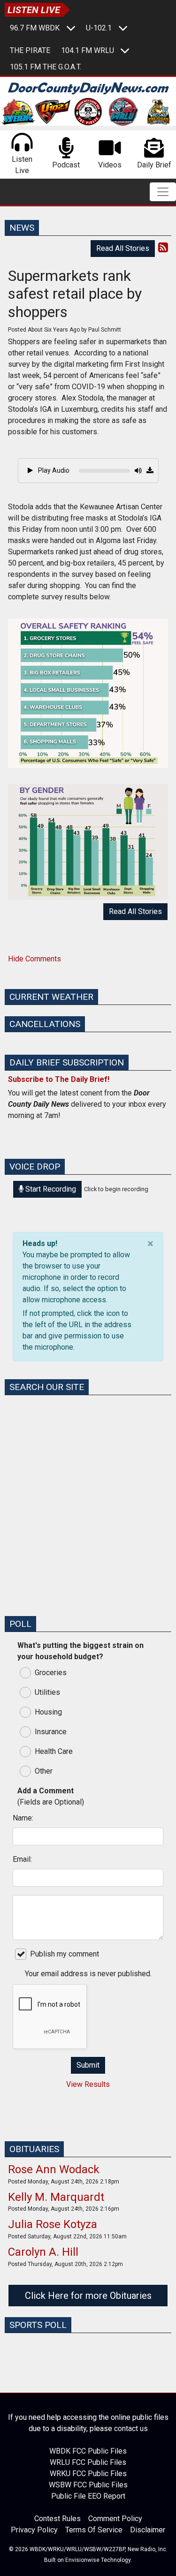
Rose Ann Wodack (54, 2169)
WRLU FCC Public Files (88, 2462)
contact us (131, 2429)
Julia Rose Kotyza (53, 2224)
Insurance (51, 1732)
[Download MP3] (150, 471)
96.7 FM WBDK (35, 28)
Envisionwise (82, 2560)
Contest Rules (57, 2519)
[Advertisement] (88, 1520)
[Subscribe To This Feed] (163, 248)
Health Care (54, 1751)
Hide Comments (34, 959)
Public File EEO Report (88, 2496)
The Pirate (30, 50)
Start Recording (50, 1189)
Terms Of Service (94, 2530)
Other (44, 1771)
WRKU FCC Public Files (88, 2474)
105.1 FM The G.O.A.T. (46, 67)
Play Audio (53, 470)
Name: (23, 1818)
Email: (22, 1859)
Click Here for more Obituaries (88, 2296)
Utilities (47, 1692)
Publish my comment (65, 1954)
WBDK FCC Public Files (88, 2451)
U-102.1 (99, 28)
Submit (88, 2065)
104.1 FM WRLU (88, 50)
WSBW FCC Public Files (88, 2485)
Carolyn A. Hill (43, 2252)
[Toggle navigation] (163, 192)
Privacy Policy (34, 2530)
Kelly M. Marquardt (56, 2197)
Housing (48, 1712)
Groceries (51, 1673)
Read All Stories (123, 248)
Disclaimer (148, 2530)
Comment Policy (115, 2519)
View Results (88, 2084)
